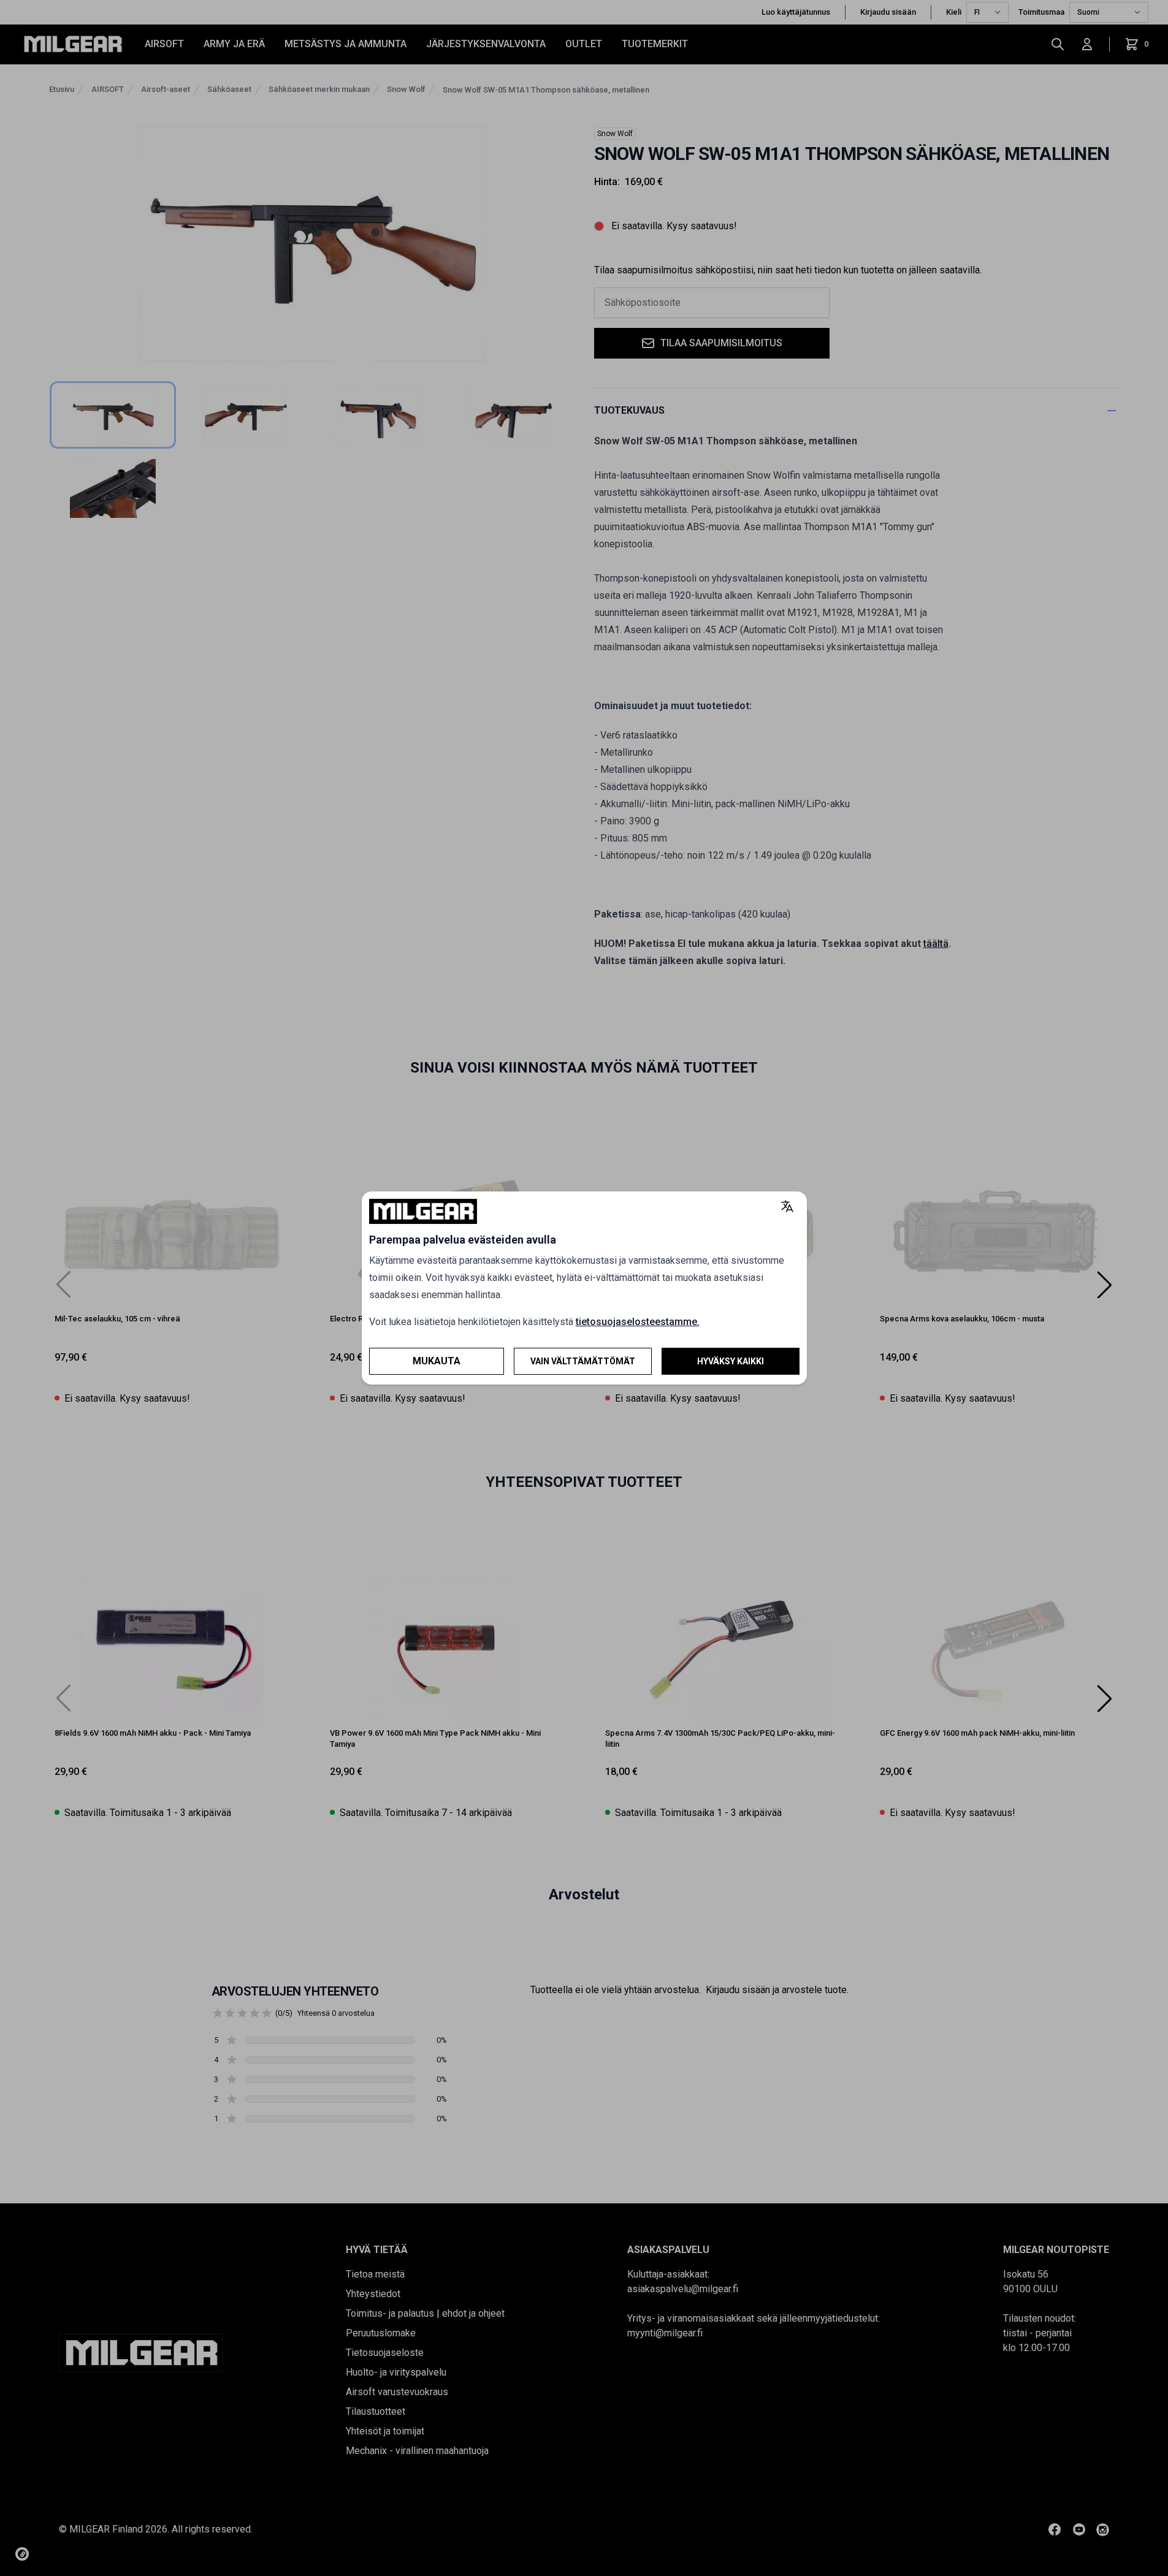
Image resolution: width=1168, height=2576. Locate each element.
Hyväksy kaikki (731, 1361)
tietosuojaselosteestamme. (638, 1322)
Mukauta (437, 1361)
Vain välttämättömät (583, 1361)
